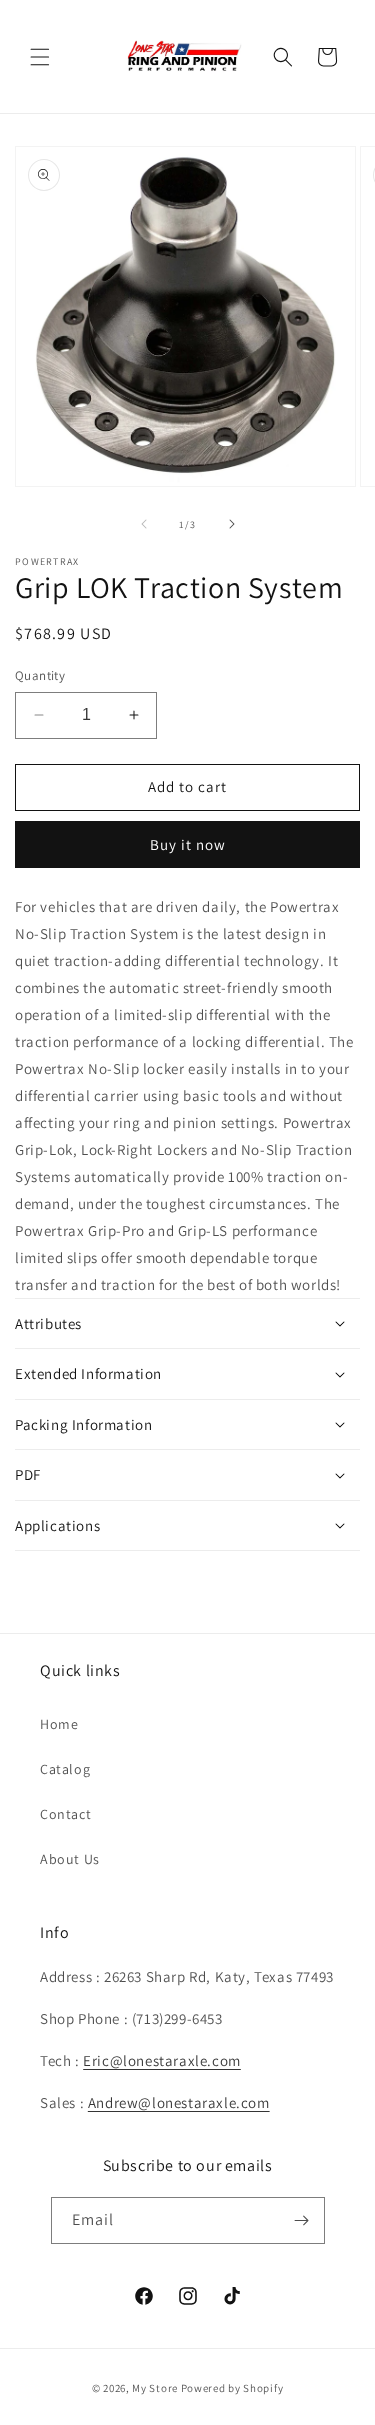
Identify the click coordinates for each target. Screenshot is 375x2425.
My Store (155, 2388)
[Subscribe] (302, 2220)
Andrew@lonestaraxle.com (179, 2102)
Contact (65, 1814)
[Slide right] (232, 524)
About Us (70, 1859)
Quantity (40, 675)
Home (59, 1724)
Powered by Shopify (232, 2388)
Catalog (65, 1769)
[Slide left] (144, 524)
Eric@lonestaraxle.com (162, 2060)
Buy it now (188, 844)
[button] (40, 57)
